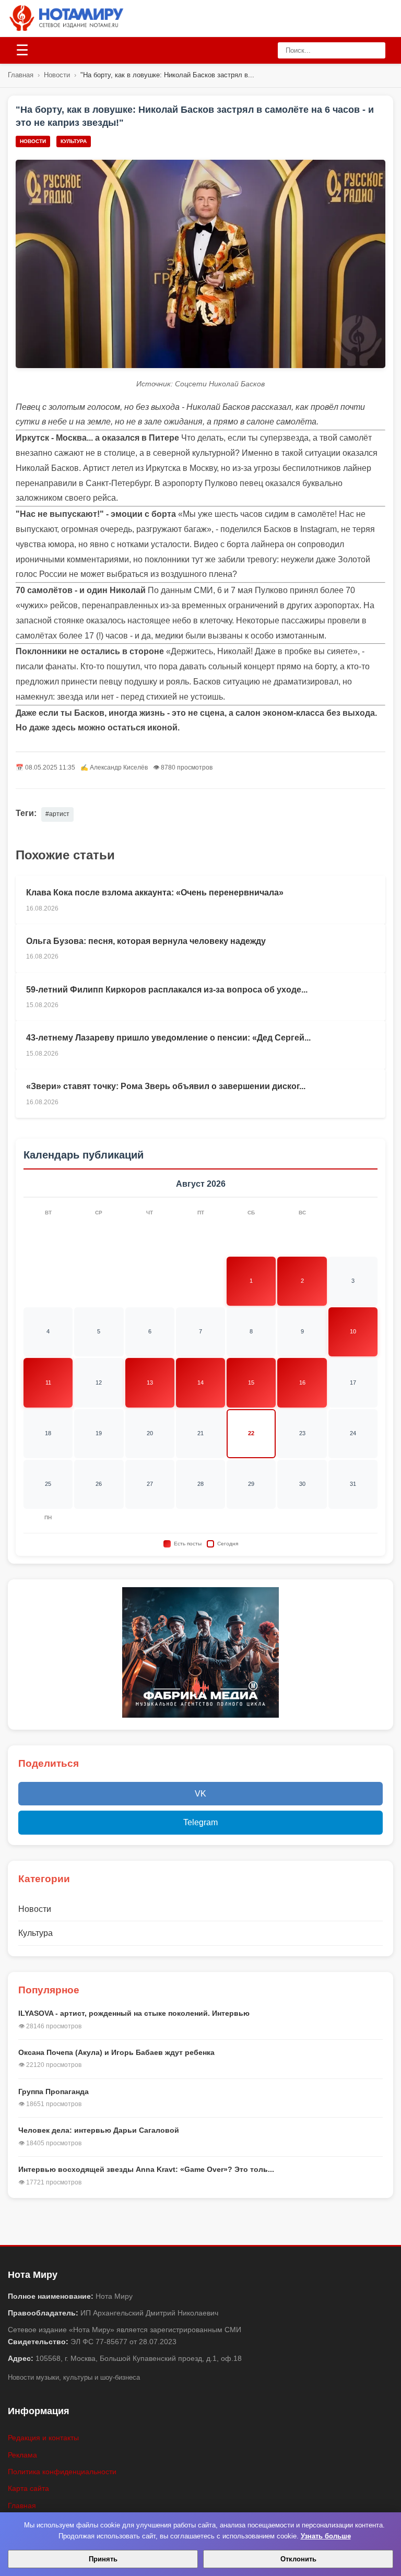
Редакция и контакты (43, 2438)
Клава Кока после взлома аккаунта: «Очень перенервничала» (155, 893)
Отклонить (298, 2559)
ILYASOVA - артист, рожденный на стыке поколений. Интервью (134, 2013)
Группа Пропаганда (54, 2091)
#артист (57, 814)
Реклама (22, 2455)
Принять (103, 2559)
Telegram (200, 1822)
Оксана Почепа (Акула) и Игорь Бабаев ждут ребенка (116, 2052)
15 (251, 1382)
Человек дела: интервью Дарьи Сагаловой (99, 2130)
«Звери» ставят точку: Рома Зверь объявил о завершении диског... (166, 1086)
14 (200, 1382)
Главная (21, 75)
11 (48, 1382)
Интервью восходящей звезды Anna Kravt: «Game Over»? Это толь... (146, 2169)
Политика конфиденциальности (62, 2472)
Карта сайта (28, 2488)
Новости (57, 75)
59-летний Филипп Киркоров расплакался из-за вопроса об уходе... (167, 990)
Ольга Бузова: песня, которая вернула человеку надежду (146, 941)
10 (353, 1331)
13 (150, 1382)
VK (200, 1794)
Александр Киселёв (119, 767)
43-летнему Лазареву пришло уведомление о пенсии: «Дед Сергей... (168, 1038)
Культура (74, 141)
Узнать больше (326, 2536)
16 (302, 1382)
